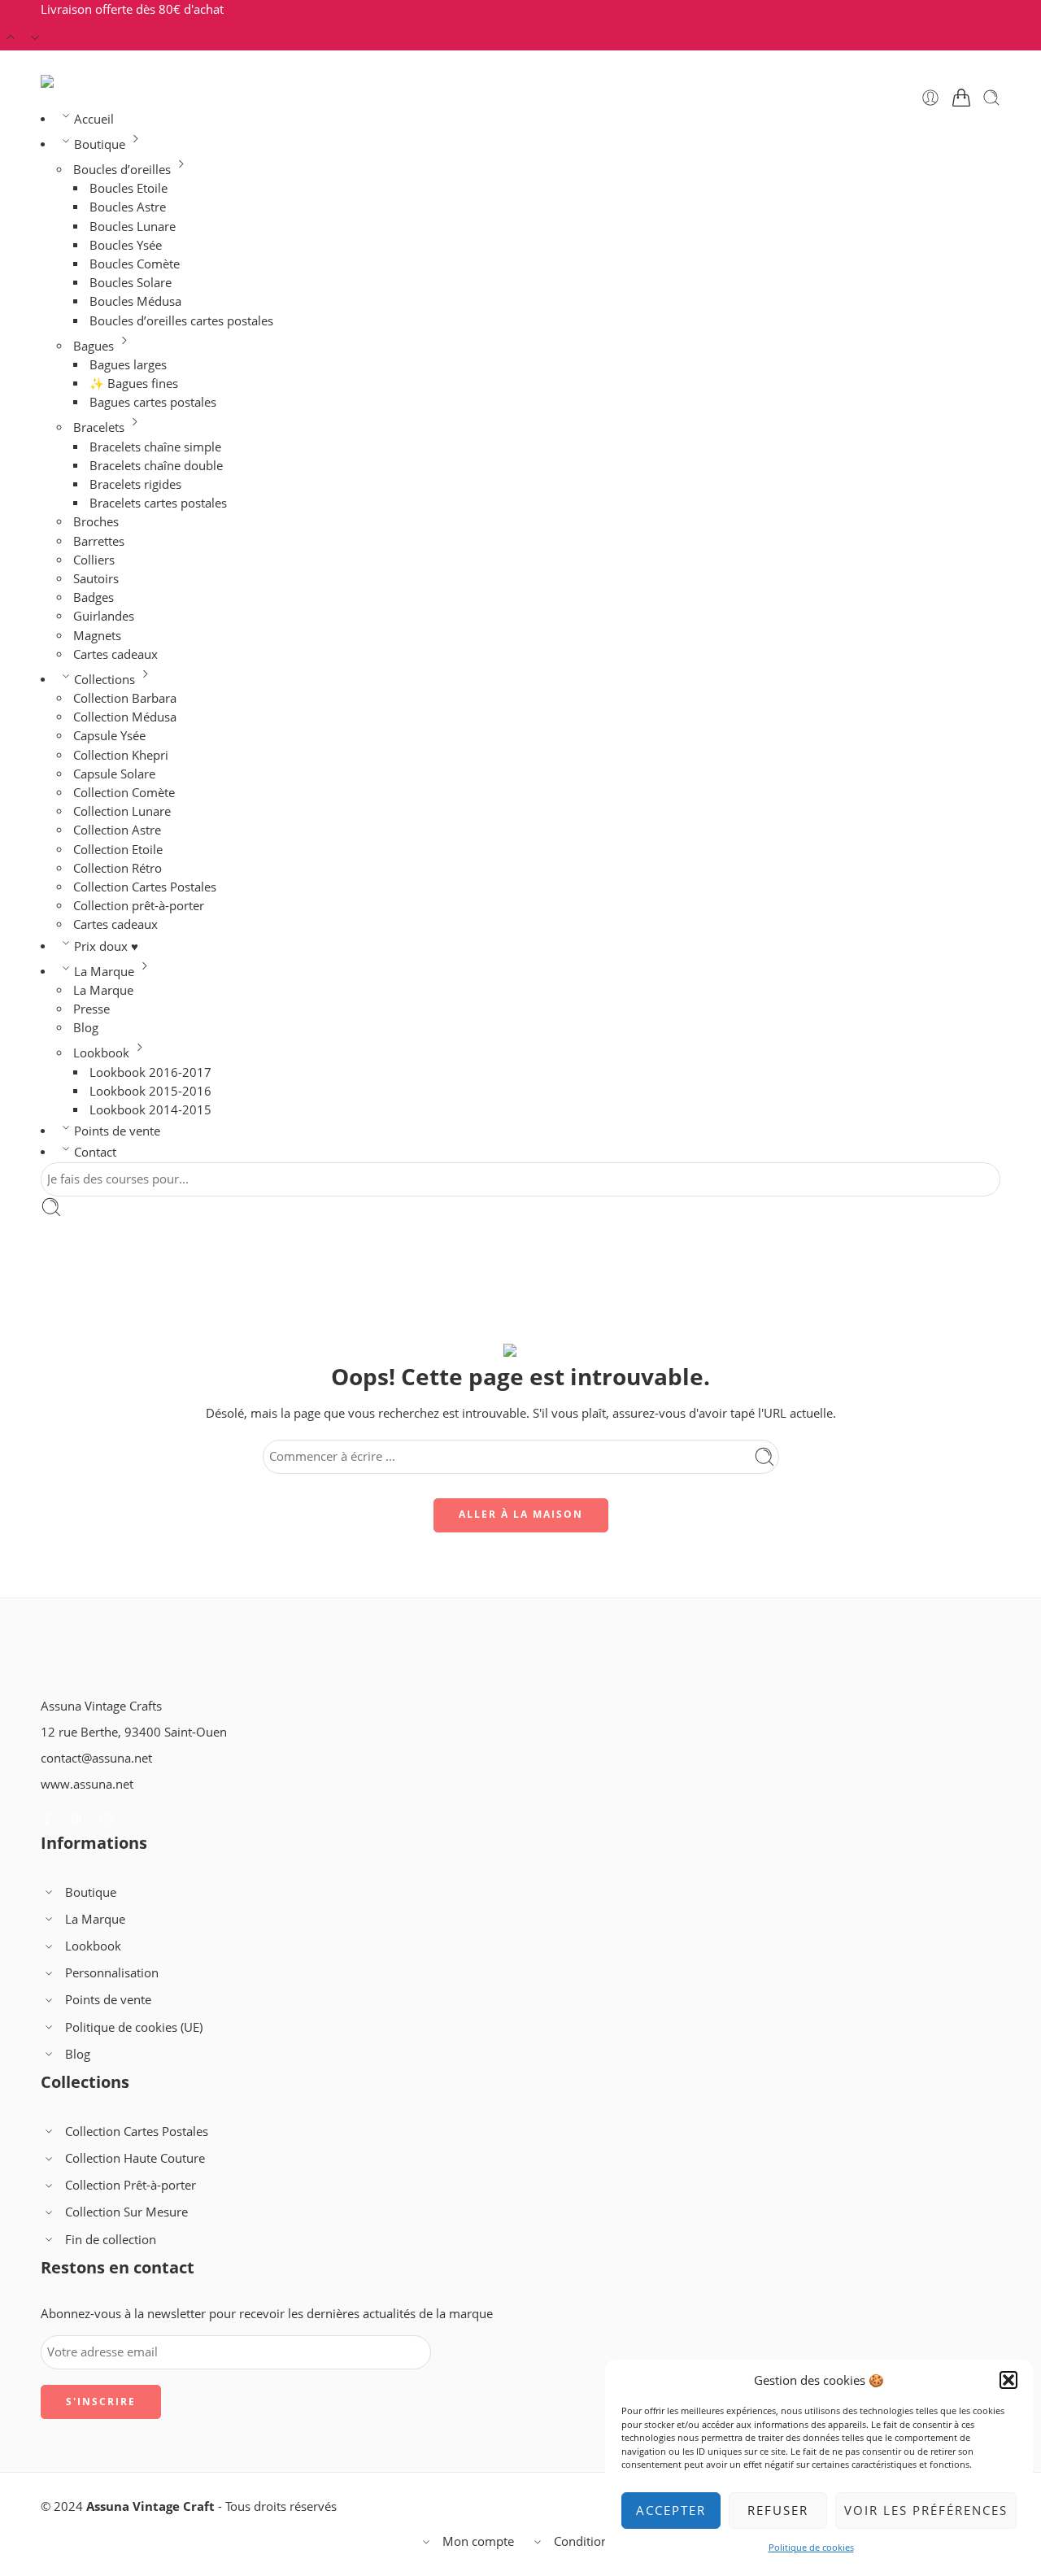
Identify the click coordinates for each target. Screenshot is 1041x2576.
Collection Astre (117, 830)
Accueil (94, 119)
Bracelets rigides (135, 484)
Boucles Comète (135, 264)
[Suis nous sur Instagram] (107, 1820)
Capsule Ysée (109, 736)
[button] (1008, 2380)
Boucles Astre (128, 207)
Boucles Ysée (126, 245)
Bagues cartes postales (153, 402)
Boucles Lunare (133, 227)
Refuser (778, 2510)
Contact (95, 1152)
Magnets (97, 636)
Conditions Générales (614, 2541)
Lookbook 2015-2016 (150, 1091)
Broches (96, 522)
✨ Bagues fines (134, 384)
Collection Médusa (125, 717)
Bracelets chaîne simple (155, 447)
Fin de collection (111, 2240)
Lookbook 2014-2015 (150, 1110)
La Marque (104, 972)
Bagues (94, 346)
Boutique (100, 144)
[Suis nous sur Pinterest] (76, 1820)
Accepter (671, 2510)
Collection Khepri (121, 755)
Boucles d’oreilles (122, 170)
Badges (94, 597)
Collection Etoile (118, 850)
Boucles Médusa (135, 301)
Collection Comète (124, 793)
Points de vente (117, 1131)
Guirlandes (104, 616)
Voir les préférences (926, 2510)
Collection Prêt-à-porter (131, 2185)
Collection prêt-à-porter (139, 906)
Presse (91, 1009)
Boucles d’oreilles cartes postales (181, 321)
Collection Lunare (122, 811)
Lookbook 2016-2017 (150, 1072)
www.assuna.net (87, 1784)
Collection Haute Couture (135, 2158)
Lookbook (101, 1053)
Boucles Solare (131, 283)
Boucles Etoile (128, 188)
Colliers (94, 560)
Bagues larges (128, 365)
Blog (86, 1028)
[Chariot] (961, 98)
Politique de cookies (811, 2547)
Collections (105, 680)
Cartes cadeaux (115, 654)
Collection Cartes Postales (145, 887)
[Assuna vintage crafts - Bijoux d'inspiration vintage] (107, 81)
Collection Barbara (125, 698)
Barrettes (99, 541)
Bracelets (99, 427)
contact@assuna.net (96, 1758)
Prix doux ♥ (106, 946)
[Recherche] (991, 98)
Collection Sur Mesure (126, 2212)
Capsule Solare (114, 774)
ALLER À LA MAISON (521, 1514)
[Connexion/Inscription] (930, 98)
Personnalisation (112, 1973)
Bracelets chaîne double (156, 466)
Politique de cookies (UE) (134, 2027)
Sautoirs (96, 579)
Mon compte (478, 2541)
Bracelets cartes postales (158, 503)
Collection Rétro (118, 868)
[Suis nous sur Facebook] (47, 1820)
